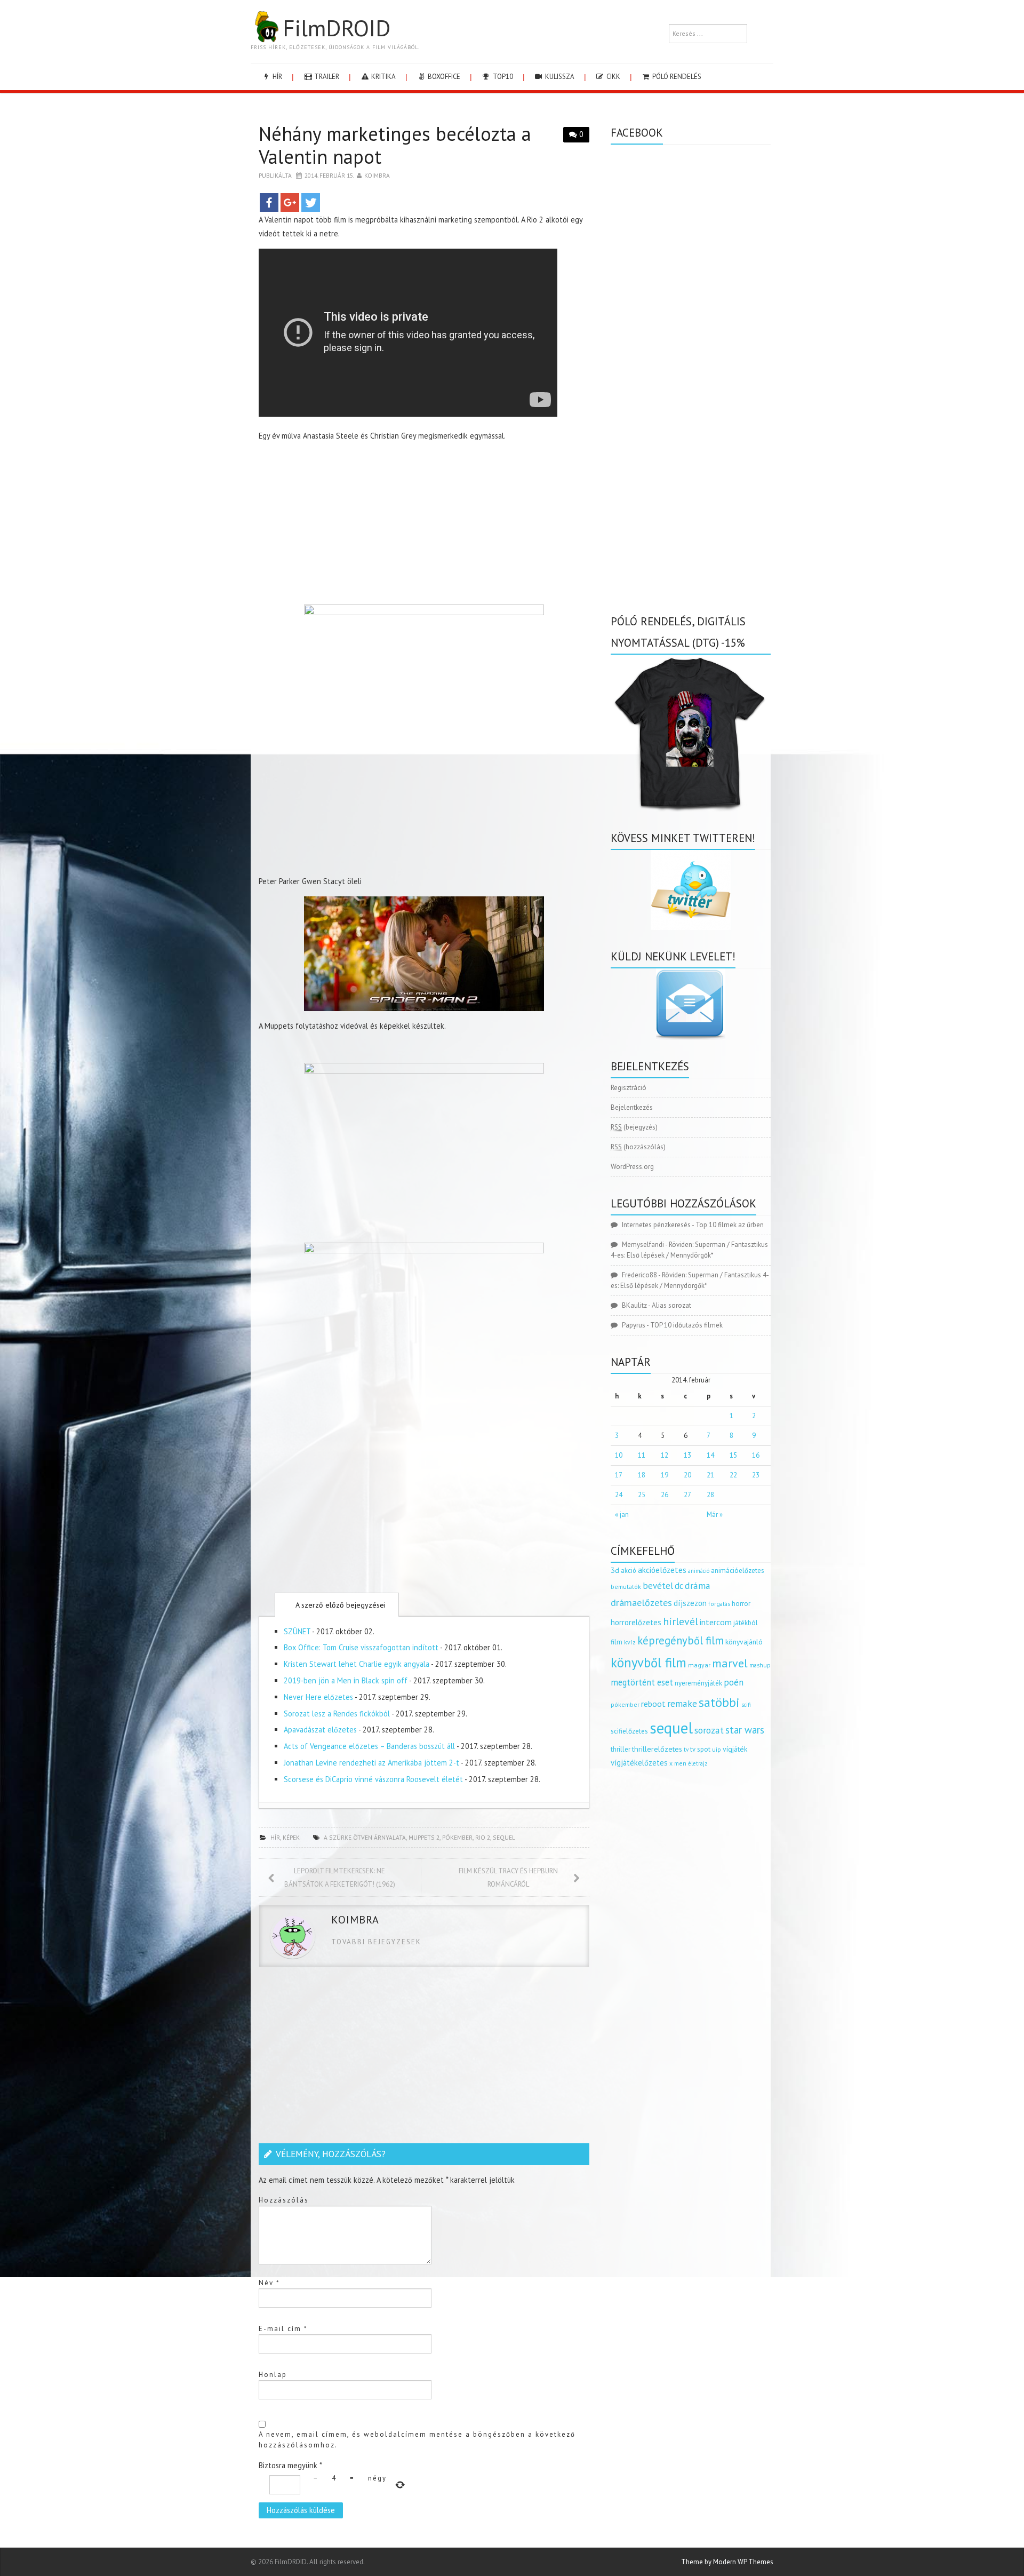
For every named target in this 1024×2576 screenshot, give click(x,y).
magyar (699, 1665)
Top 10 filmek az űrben (730, 1225)
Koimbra (377, 175)
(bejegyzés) (634, 1127)
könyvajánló (744, 1642)
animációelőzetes (738, 1571)
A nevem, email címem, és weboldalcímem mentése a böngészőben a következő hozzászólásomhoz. (417, 2440)
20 (687, 1475)
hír (277, 77)
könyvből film (649, 1663)
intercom (716, 1622)
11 (642, 1455)
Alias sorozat (671, 1305)
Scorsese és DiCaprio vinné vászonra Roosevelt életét (373, 1779)
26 (665, 1495)
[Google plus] (290, 202)
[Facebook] (269, 202)
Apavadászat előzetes (320, 1730)
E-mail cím (283, 2329)
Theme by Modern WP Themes (727, 2562)
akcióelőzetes (662, 1570)
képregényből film (681, 1640)
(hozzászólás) (638, 1147)
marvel (730, 1663)
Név (269, 2283)
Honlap (273, 2375)
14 (710, 1455)
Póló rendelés (676, 77)
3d (615, 1570)
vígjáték (735, 1749)
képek (291, 1837)
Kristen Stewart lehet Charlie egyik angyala (357, 1664)
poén (734, 1682)
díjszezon (690, 1603)
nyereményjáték (698, 1683)
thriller (621, 1749)
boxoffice (443, 77)
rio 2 (483, 1837)
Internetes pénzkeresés (656, 1225)
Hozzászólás (284, 2200)
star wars (745, 1730)
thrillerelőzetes (657, 1749)
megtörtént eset (642, 1682)
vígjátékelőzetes (639, 1763)
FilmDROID (337, 28)
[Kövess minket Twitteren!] (691, 890)
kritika (383, 77)
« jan (622, 1514)
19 (665, 1475)
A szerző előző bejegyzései (339, 1605)
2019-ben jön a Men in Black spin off (346, 1680)
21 (710, 1475)
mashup (760, 1665)
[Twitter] (311, 202)
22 (733, 1475)
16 (756, 1455)
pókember (457, 1837)
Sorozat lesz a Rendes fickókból (337, 1714)
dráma (698, 1585)
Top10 (502, 77)
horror (741, 1604)
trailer (326, 77)
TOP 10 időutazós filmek (686, 1325)
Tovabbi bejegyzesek (376, 1942)
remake (682, 1703)
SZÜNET (297, 1631)
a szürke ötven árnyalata (365, 1837)
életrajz (698, 1763)
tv (686, 1750)
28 (710, 1495)
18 (642, 1475)
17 (619, 1475)
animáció (699, 1571)
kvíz (630, 1642)
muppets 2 (424, 1837)
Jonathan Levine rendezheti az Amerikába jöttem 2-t (371, 1763)
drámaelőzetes (641, 1603)
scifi (746, 1705)
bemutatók (626, 1587)
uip (717, 1749)
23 (756, 1475)
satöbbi (719, 1702)
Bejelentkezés (632, 1107)
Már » (715, 1514)
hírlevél (681, 1621)
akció (629, 1570)
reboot (653, 1704)
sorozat (709, 1730)
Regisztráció (629, 1088)
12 (665, 1455)
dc (679, 1586)
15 (733, 1455)
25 (642, 1495)
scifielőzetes (629, 1731)
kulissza (559, 77)
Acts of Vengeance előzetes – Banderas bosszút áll (369, 1746)
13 (687, 1455)
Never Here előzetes (318, 1697)
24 (619, 1495)
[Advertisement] (424, 526)
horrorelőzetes (636, 1622)
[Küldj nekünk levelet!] (691, 1004)
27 (687, 1495)
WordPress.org (632, 1167)
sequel (504, 1837)
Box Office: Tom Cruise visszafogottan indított (361, 1647)
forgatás (719, 1604)
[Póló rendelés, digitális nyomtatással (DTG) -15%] (691, 732)
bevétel (658, 1586)
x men (678, 1763)
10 (619, 1455)
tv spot (700, 1749)
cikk (613, 77)
